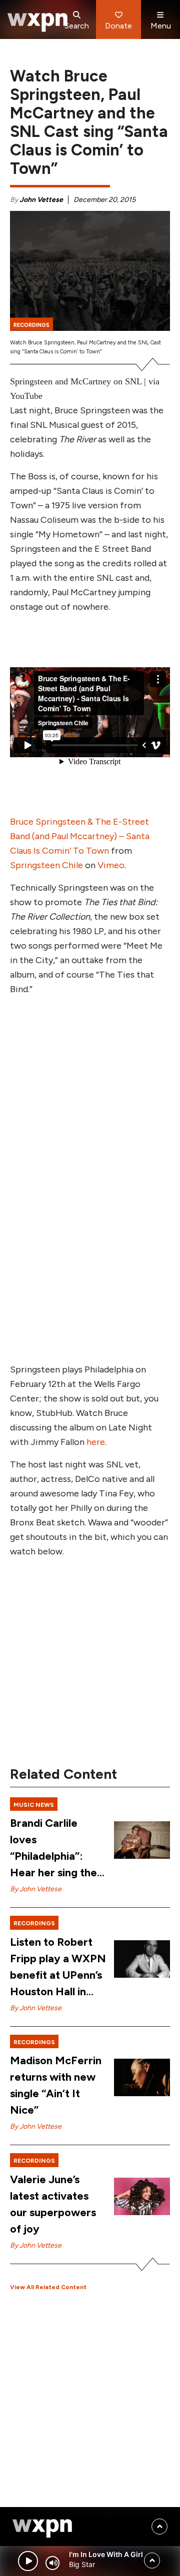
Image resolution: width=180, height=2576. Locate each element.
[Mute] (52, 2563)
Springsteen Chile (46, 865)
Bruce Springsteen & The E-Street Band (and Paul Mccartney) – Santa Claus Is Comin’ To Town (80, 836)
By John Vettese (36, 1889)
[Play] (28, 2561)
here (96, 1442)
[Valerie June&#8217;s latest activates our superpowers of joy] (142, 2196)
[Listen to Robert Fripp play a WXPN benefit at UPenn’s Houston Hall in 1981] (142, 1959)
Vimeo (111, 865)
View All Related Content (48, 2287)
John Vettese (41, 200)
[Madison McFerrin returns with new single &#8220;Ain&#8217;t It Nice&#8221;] (142, 2077)
